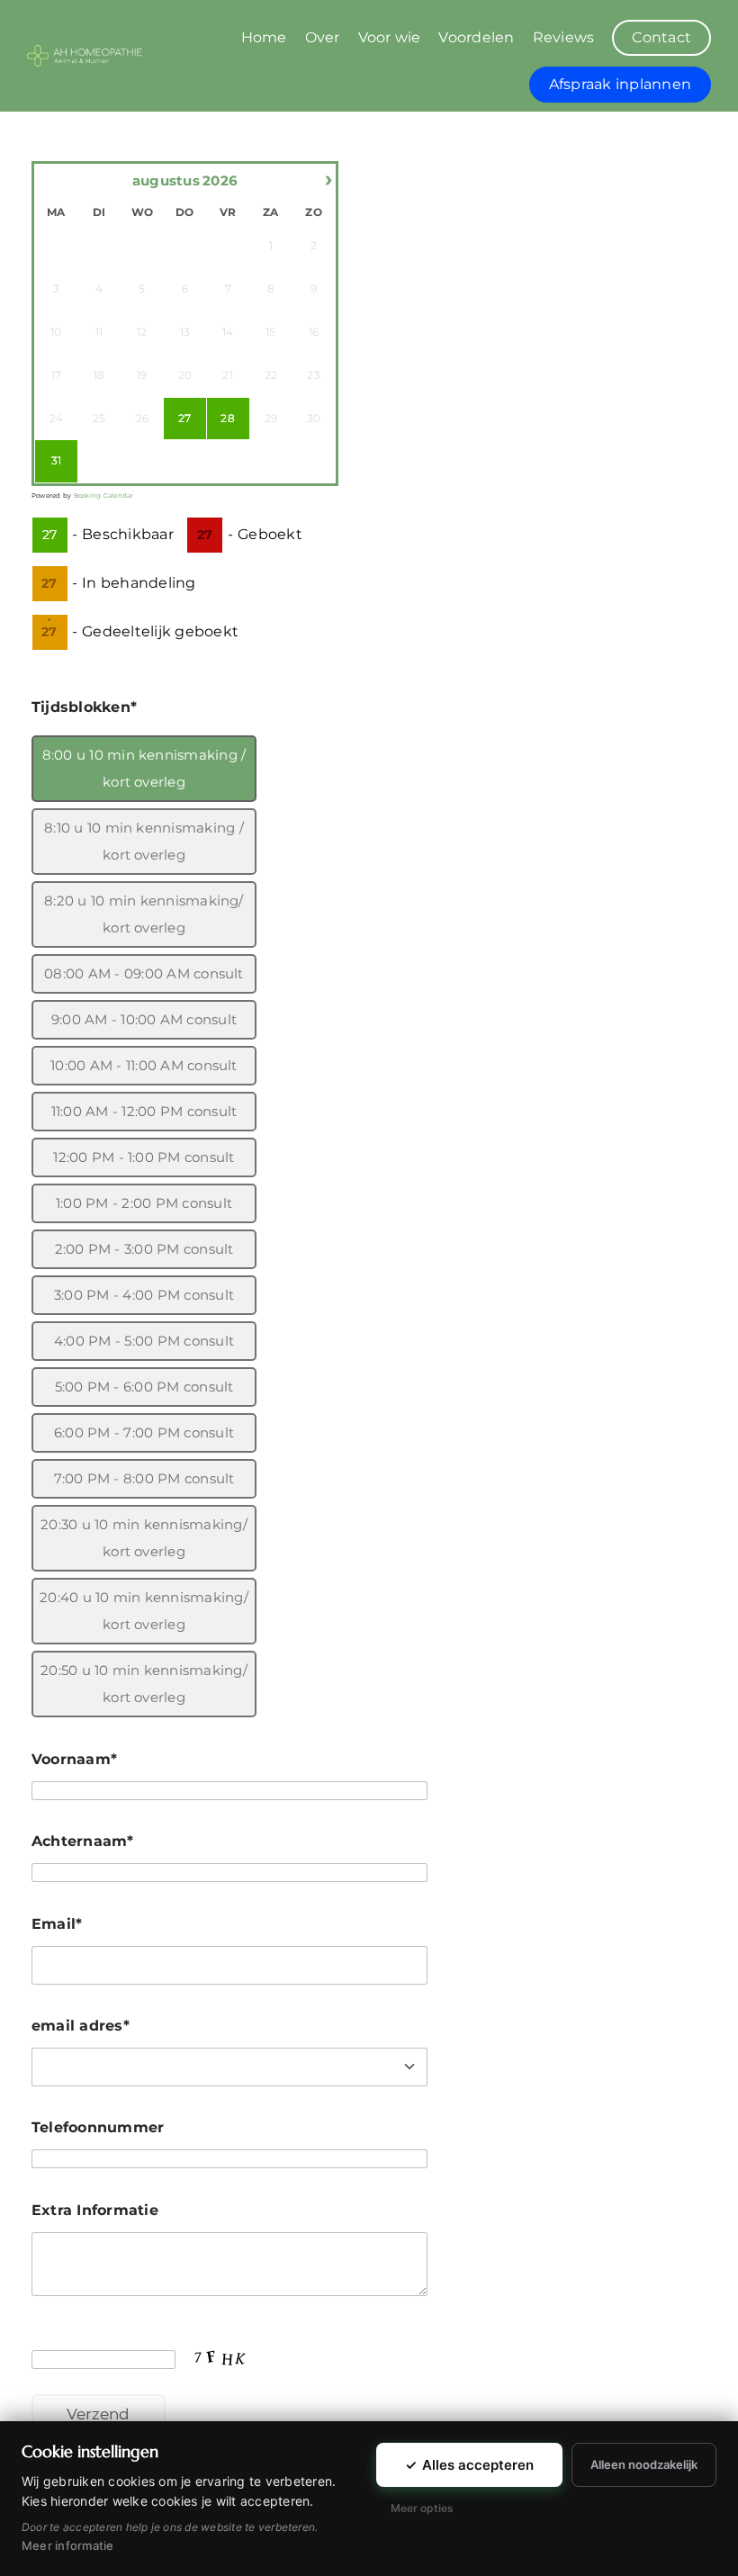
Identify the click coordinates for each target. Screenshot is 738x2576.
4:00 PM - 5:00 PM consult (144, 1341)
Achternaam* (83, 1841)
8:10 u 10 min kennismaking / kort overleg (144, 841)
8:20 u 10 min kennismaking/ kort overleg (144, 914)
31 (56, 460)
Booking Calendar (104, 495)
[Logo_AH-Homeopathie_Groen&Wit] (85, 52)
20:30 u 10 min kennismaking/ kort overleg (144, 1538)
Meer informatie (68, 2545)
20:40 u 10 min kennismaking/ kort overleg (144, 1611)
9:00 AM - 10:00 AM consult (144, 1019)
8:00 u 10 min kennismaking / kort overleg (144, 768)
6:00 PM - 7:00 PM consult (144, 1432)
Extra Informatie (95, 2210)
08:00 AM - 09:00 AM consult (144, 973)
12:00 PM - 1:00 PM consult (144, 1157)
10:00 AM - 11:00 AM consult (144, 1065)
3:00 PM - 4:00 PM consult (144, 1295)
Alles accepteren (469, 2465)
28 (227, 418)
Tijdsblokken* (84, 707)
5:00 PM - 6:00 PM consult (144, 1387)
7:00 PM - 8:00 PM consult (144, 1478)
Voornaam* (74, 1759)
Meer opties (422, 2508)
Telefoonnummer (98, 2127)
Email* (57, 1924)
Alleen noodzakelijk (644, 2464)
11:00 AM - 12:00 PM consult (144, 1111)
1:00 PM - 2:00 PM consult (144, 1203)
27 (184, 418)
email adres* (81, 2026)
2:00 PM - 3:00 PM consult (144, 1249)
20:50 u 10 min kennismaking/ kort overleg (144, 1684)
